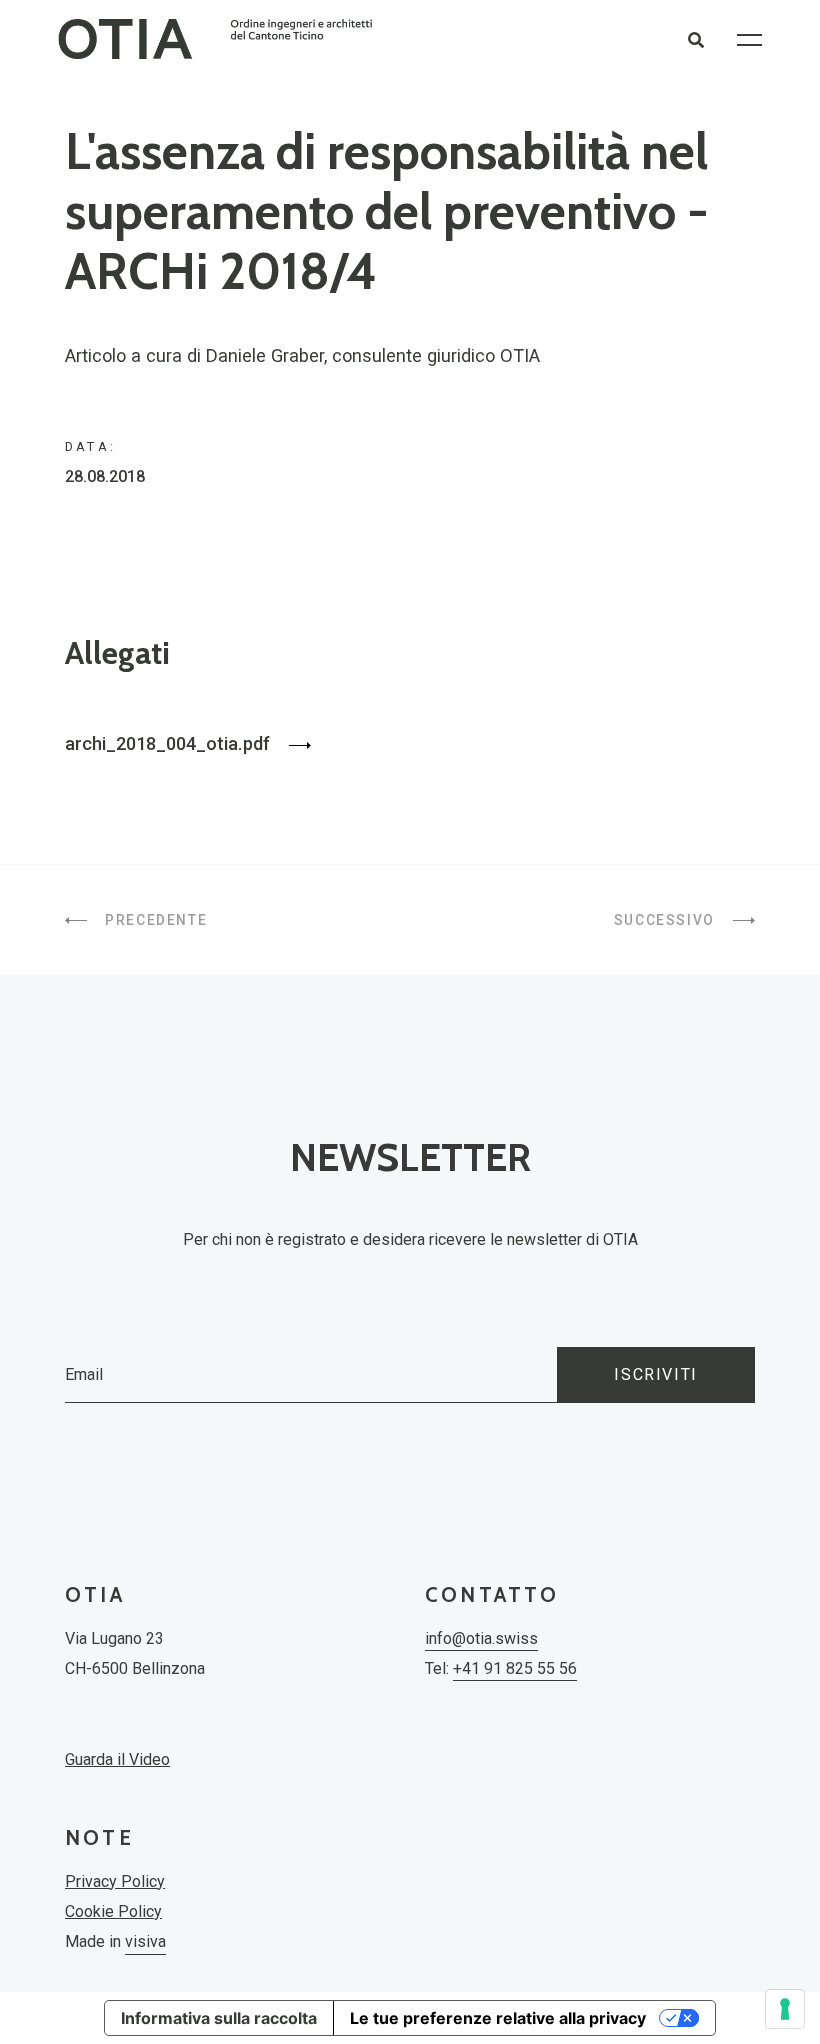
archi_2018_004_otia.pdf (170, 743)
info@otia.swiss (481, 1638)
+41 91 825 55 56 (515, 1668)
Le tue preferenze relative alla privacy (498, 2018)
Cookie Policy (113, 1911)
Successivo (667, 920)
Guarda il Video (117, 1759)
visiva (145, 1941)
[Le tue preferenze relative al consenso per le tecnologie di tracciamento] (785, 2009)
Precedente (154, 920)
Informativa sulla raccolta (219, 2018)
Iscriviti (655, 1374)
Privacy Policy (115, 1881)
